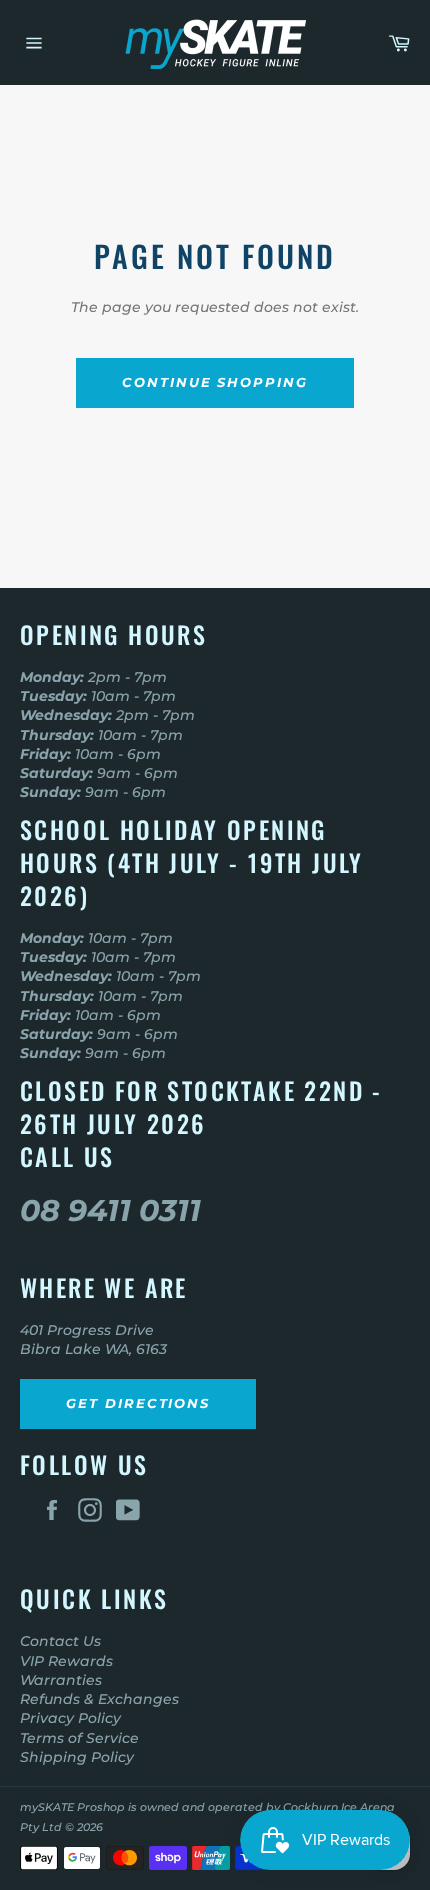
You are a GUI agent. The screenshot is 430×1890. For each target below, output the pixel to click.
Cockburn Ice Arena (339, 1807)
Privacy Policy (70, 1718)
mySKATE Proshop (72, 1807)
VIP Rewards (66, 1661)
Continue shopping (215, 382)
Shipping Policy (77, 1757)
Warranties (61, 1680)
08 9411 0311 (110, 1210)
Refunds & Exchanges (99, 1699)
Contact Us (60, 1641)
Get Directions (138, 1403)
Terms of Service (79, 1738)
